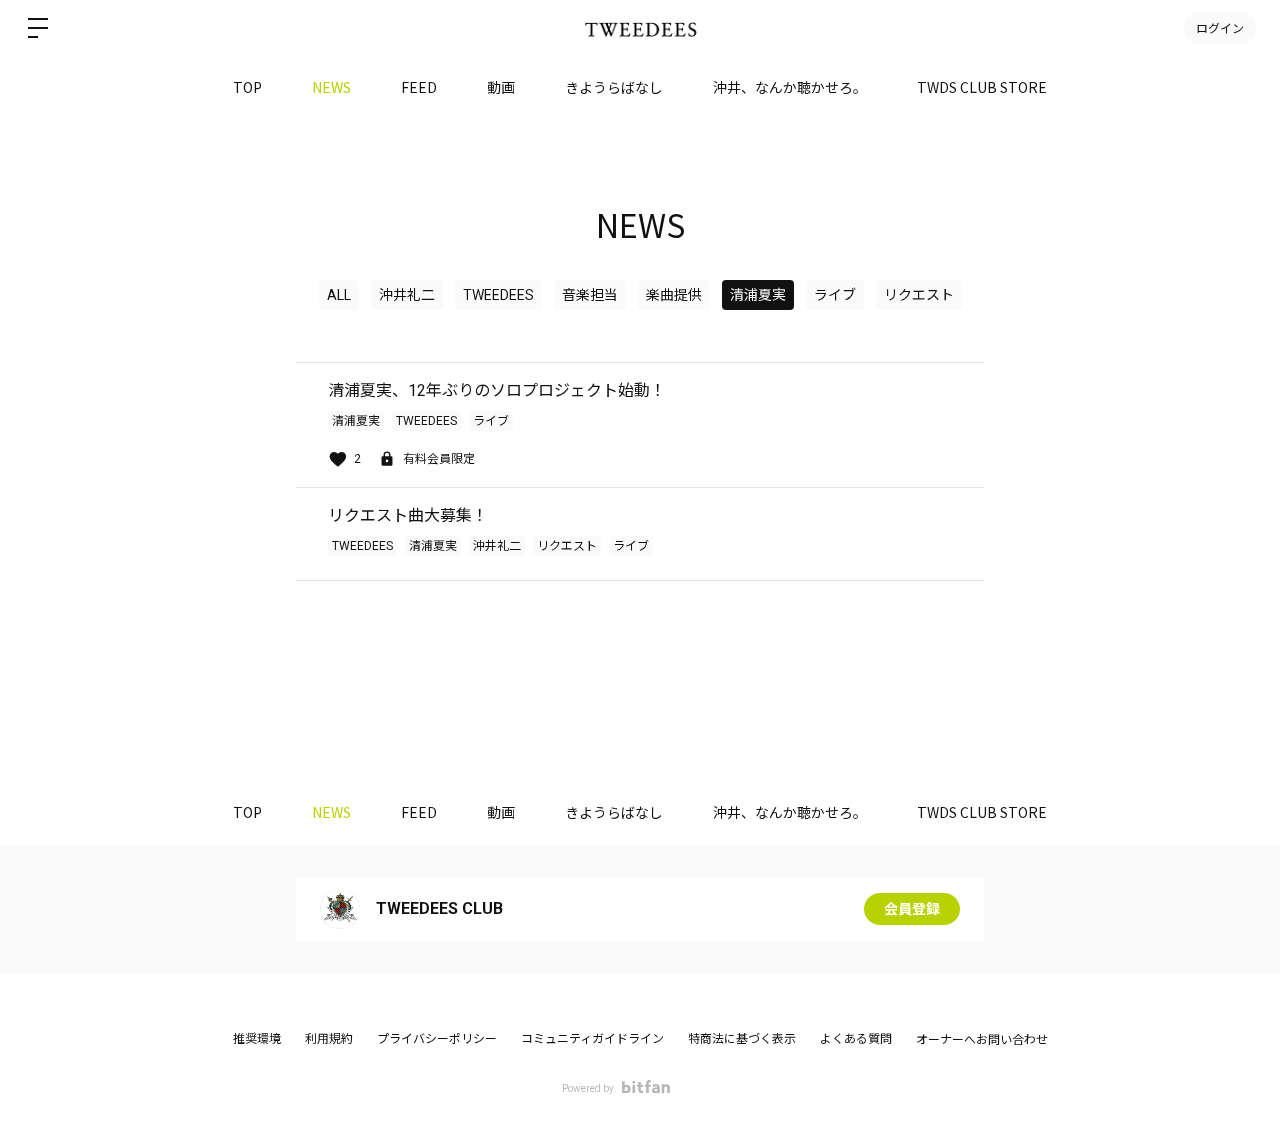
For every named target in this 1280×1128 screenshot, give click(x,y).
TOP (247, 87)
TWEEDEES (498, 295)
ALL (339, 295)
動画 (501, 87)
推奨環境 (257, 1039)
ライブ (835, 295)
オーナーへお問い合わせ (982, 1040)
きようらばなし (614, 87)
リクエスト (919, 295)
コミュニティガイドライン (592, 1039)
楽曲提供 (674, 295)
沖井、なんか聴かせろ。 (790, 87)
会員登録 (912, 909)
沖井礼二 (407, 295)
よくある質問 (856, 1039)
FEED (419, 87)
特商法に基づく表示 (742, 1039)
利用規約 (329, 1039)
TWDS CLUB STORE (982, 87)
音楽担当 (590, 295)
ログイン (1220, 27)
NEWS (331, 87)
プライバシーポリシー (437, 1039)
